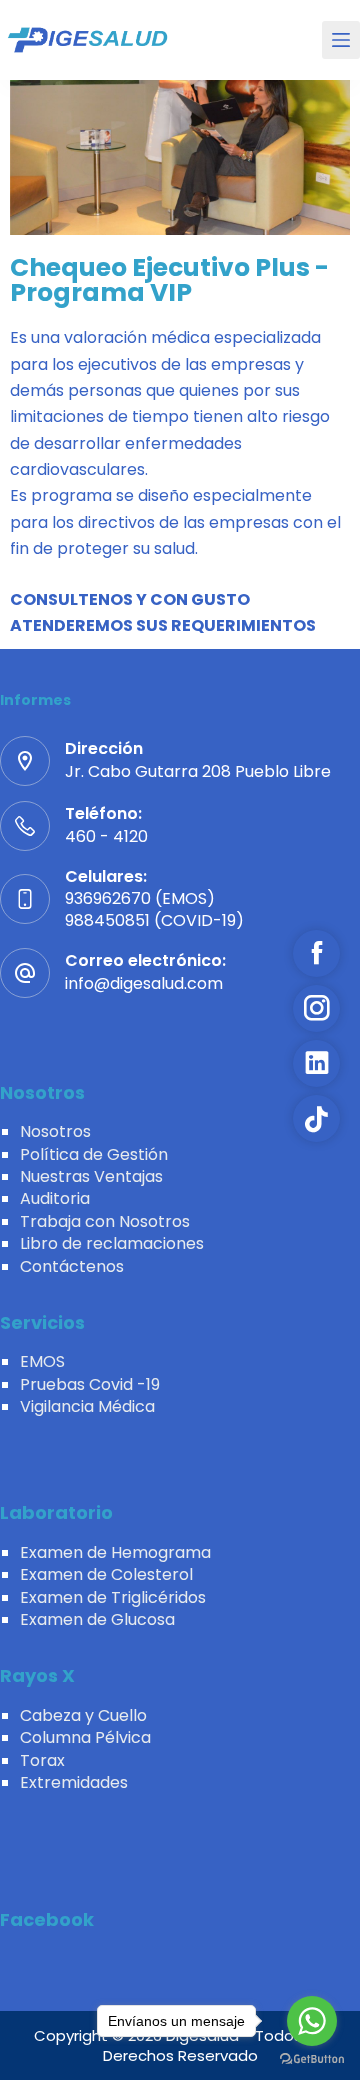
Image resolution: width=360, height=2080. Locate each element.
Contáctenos (72, 1266)
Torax (42, 1760)
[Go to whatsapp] (312, 2021)
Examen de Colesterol (106, 1574)
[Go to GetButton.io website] (312, 2059)
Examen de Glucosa (97, 1619)
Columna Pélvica (85, 1737)
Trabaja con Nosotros (105, 1221)
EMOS (42, 1361)
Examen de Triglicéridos (113, 1597)
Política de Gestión (94, 1154)
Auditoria (55, 1198)
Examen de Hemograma (115, 1552)
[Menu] (341, 40)
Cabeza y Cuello (83, 1715)
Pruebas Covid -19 (90, 1384)
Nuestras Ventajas (91, 1176)
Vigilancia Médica (87, 1406)
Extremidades (74, 1782)
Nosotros (55, 1131)
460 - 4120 (106, 836)
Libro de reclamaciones (112, 1243)
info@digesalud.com (144, 983)
